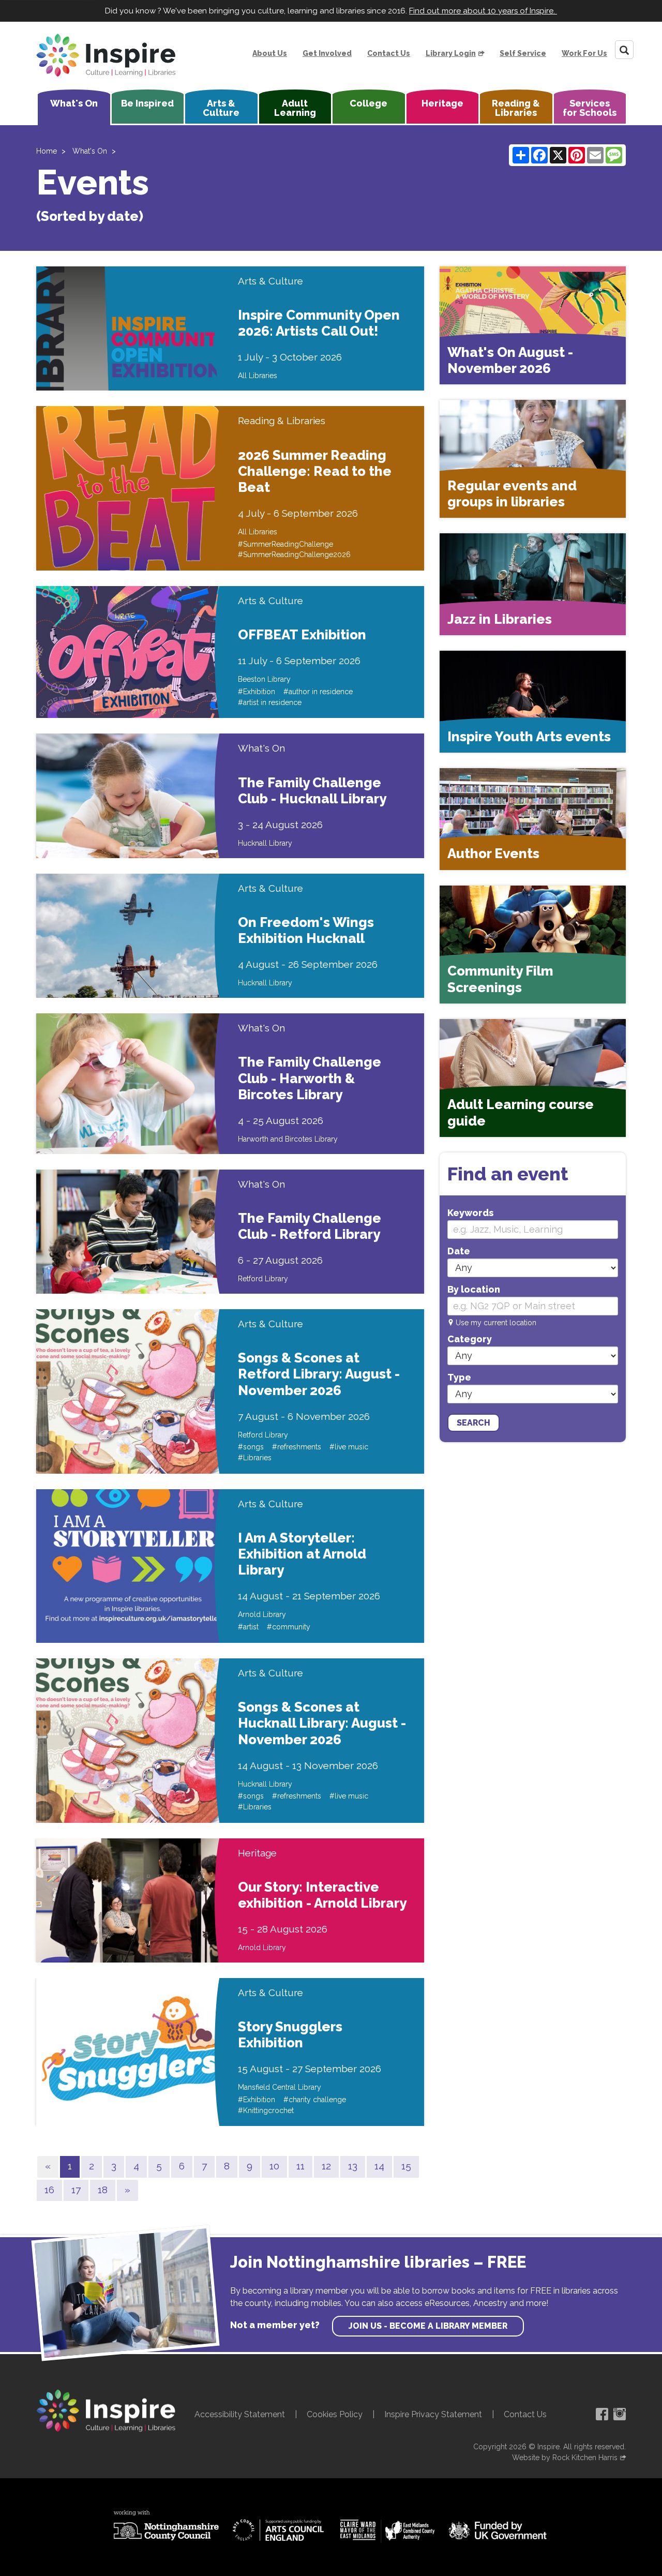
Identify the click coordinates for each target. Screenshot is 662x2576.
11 (300, 2166)
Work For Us (584, 53)
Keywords (470, 1213)
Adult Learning (295, 108)
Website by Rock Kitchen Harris (565, 2458)
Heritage (442, 103)
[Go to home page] (106, 55)
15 (406, 2166)
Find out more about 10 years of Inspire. (483, 11)
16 (49, 2190)
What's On (74, 103)
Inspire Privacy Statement (433, 2414)
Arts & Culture (221, 108)
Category (470, 1339)
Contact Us (389, 53)
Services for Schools (590, 108)
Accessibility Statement (240, 2414)
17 (76, 2190)
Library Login (451, 53)
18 (103, 2190)
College (368, 103)
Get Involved (327, 53)
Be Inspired (147, 103)
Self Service (523, 53)
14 (379, 2166)
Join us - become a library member (428, 2326)
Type (459, 1377)
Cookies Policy (335, 2414)
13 (353, 2166)
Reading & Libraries (516, 108)
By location (474, 1289)
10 (274, 2166)
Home (47, 151)
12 (326, 2166)
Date (459, 1251)
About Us (270, 53)
